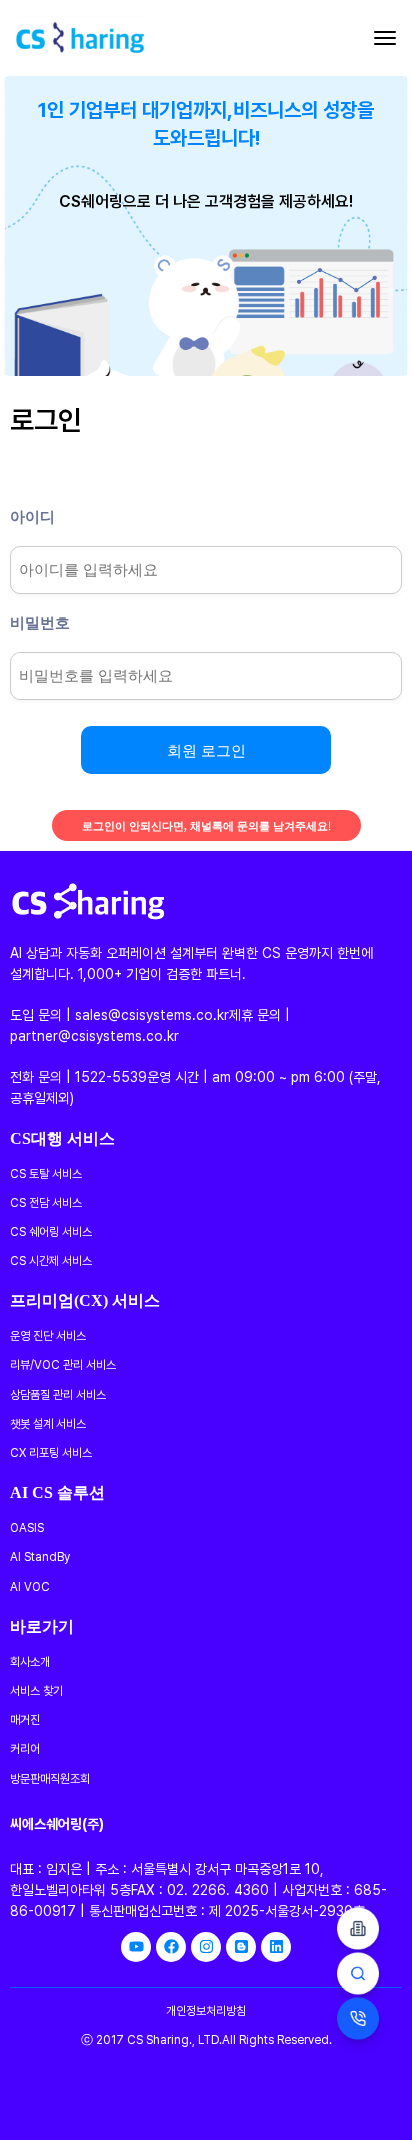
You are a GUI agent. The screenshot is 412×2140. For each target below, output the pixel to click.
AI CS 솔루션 (57, 1491)
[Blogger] (241, 1947)
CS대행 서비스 (62, 1137)
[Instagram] (206, 1947)
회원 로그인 (206, 749)
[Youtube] (136, 1947)
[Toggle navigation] (385, 38)
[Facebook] (171, 1947)
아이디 (32, 515)
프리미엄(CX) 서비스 (85, 1299)
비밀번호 (40, 621)
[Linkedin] (276, 1947)
